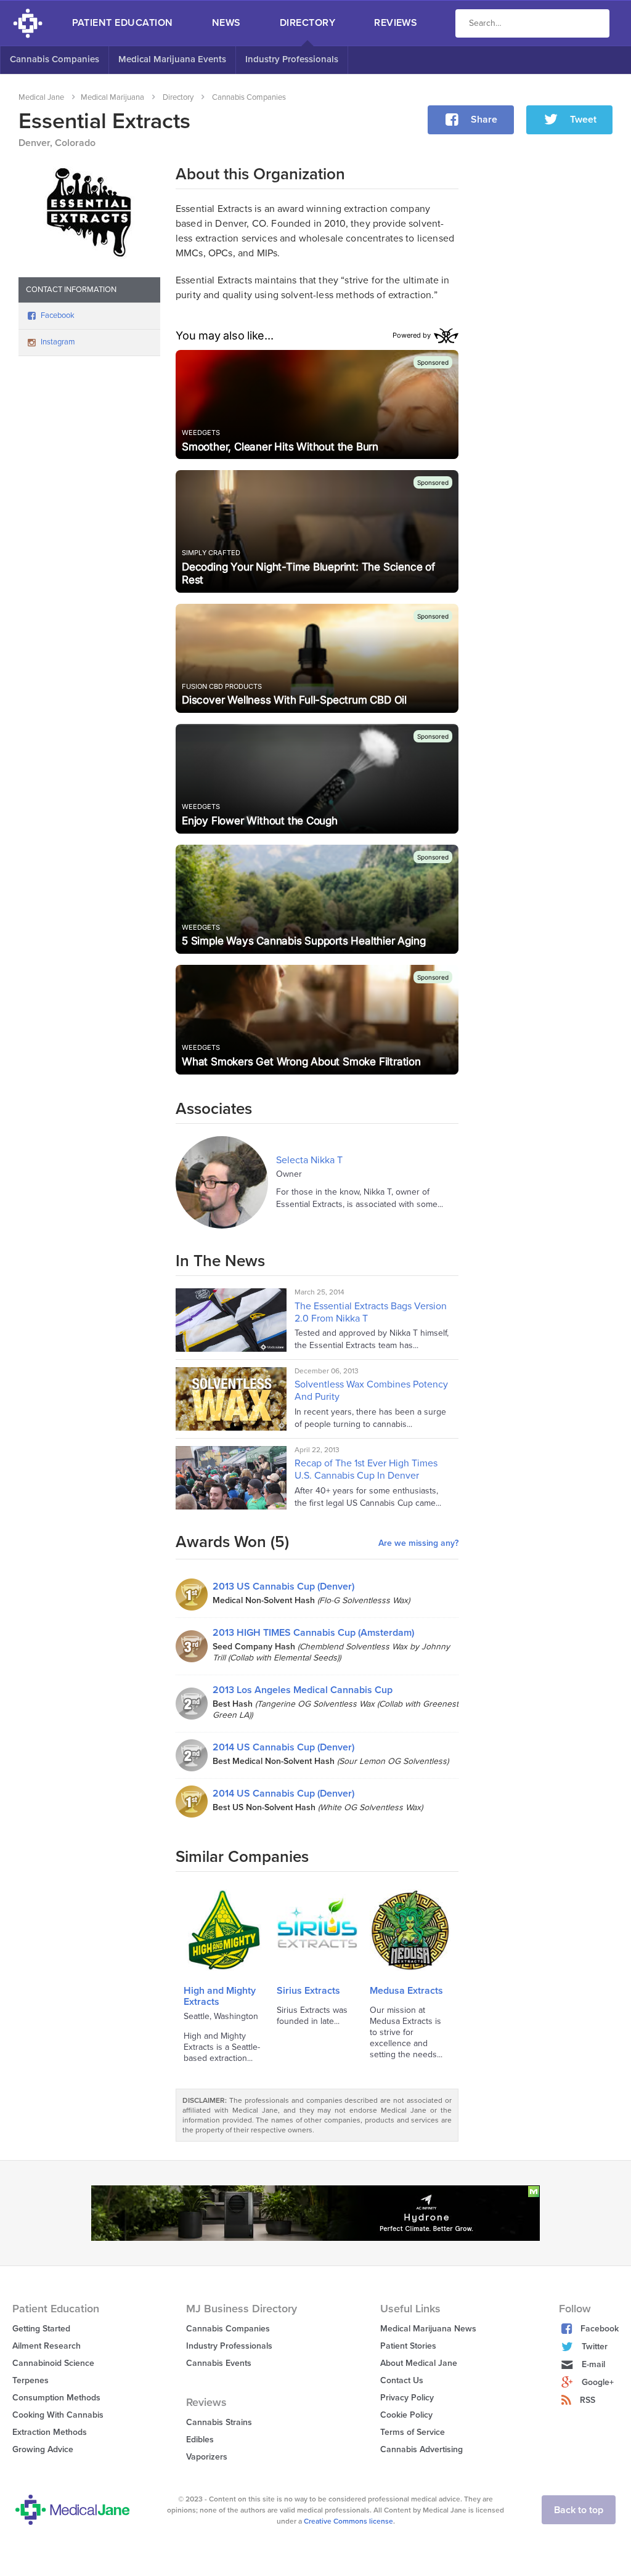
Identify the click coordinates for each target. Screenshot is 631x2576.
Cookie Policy (406, 2415)
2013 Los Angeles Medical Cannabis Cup (303, 1690)
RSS (588, 2400)
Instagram (58, 342)
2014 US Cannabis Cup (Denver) (283, 1747)
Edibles (200, 2440)
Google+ (598, 2382)
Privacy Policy (407, 2398)
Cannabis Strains (219, 2422)
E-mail (593, 2364)
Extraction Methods (50, 2432)
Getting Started (41, 2329)
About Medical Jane (419, 2363)
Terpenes (31, 2380)
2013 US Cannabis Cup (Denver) (283, 1587)
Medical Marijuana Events (172, 59)
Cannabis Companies (55, 59)
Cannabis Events (219, 2363)
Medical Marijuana (112, 97)
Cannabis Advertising (421, 2449)
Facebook (58, 315)
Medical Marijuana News (428, 2329)
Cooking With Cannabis (58, 2415)
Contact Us (402, 2380)
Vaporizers (207, 2457)
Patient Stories (408, 2346)
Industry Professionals (292, 59)
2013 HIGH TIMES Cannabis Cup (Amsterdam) (313, 1633)
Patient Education (123, 23)
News (226, 23)
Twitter (595, 2346)
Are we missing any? (418, 1543)
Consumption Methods (56, 2398)
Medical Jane (41, 97)
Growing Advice (43, 2449)
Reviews (396, 23)
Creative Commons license (348, 2521)
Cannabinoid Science (53, 2363)
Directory (307, 23)
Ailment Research (47, 2346)
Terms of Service (413, 2432)
